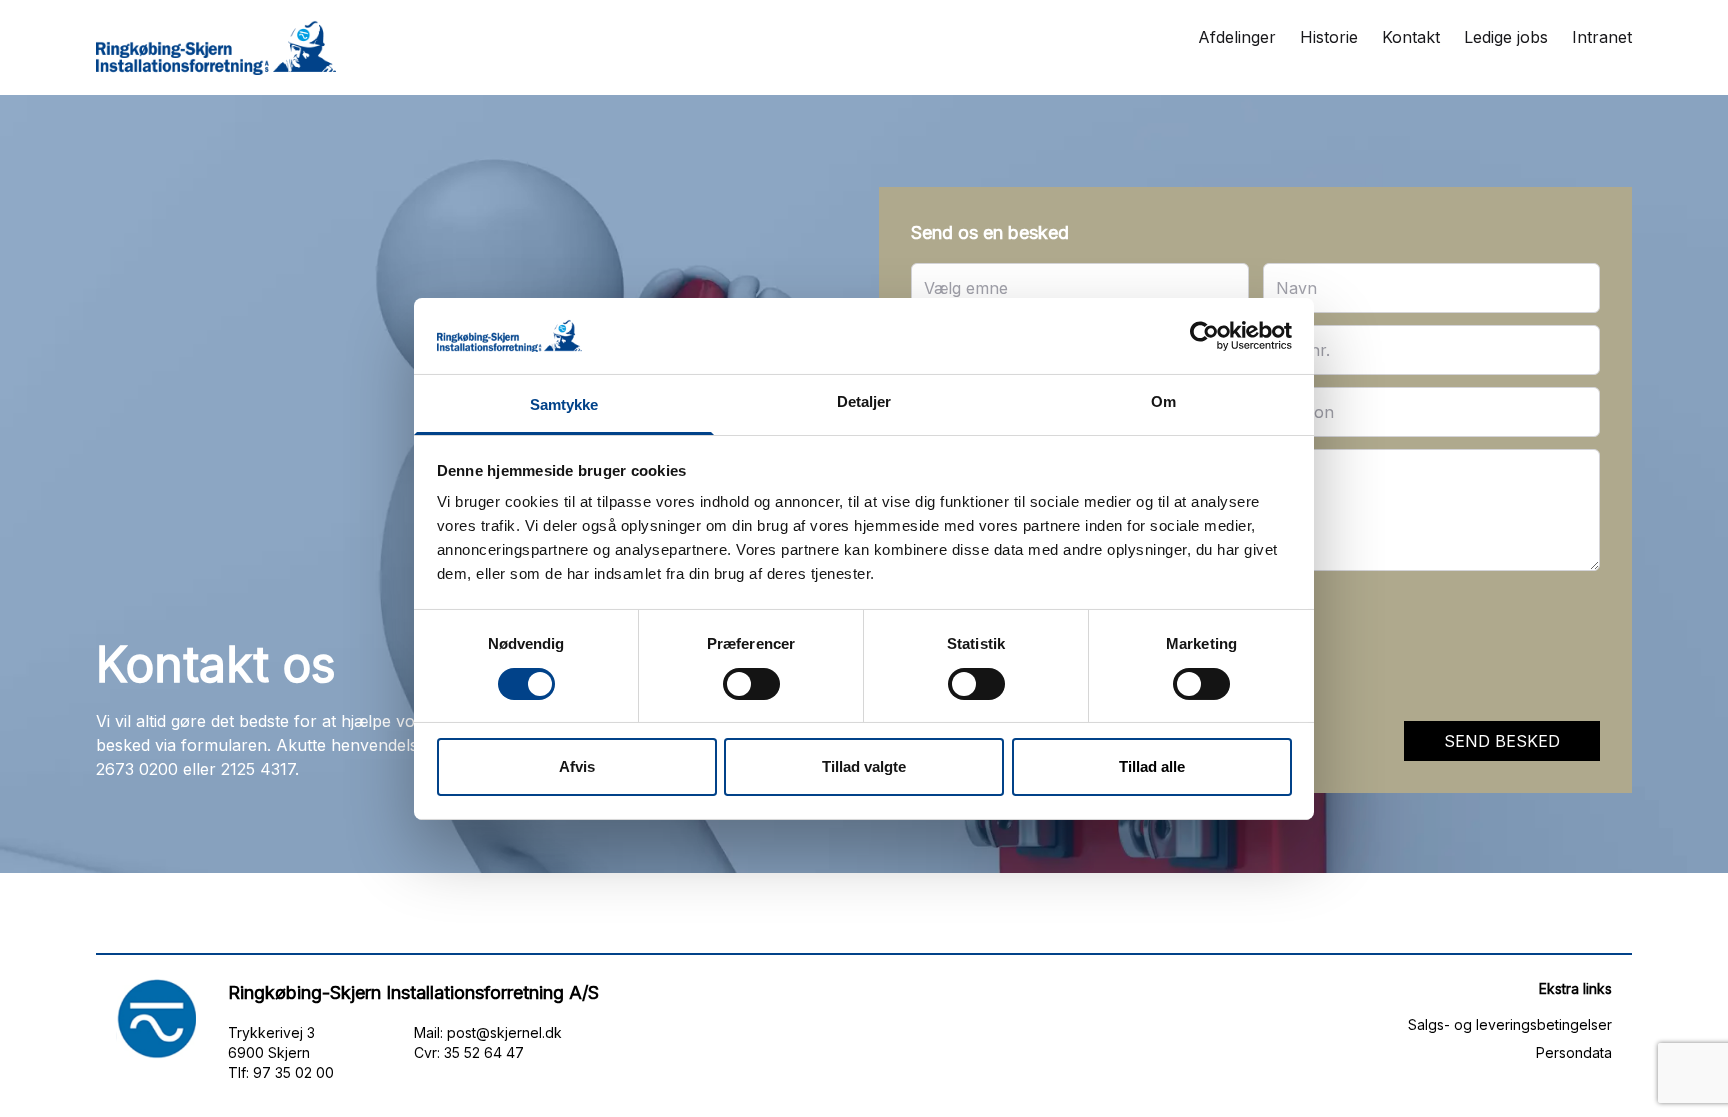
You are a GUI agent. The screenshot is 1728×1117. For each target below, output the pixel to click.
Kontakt (1411, 37)
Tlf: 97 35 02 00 (281, 1072)
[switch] (751, 684)
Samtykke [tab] (564, 404)
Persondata (1574, 1052)
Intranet (1602, 37)
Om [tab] (1163, 401)
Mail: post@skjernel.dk (488, 1032)
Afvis (577, 766)
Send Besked (1502, 741)
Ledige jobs (1506, 37)
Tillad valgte (864, 766)
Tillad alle (1152, 766)
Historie (1329, 37)
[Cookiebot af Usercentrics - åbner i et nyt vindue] (1204, 336)
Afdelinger (1237, 37)
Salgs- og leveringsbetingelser (1510, 1024)
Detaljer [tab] (864, 401)
